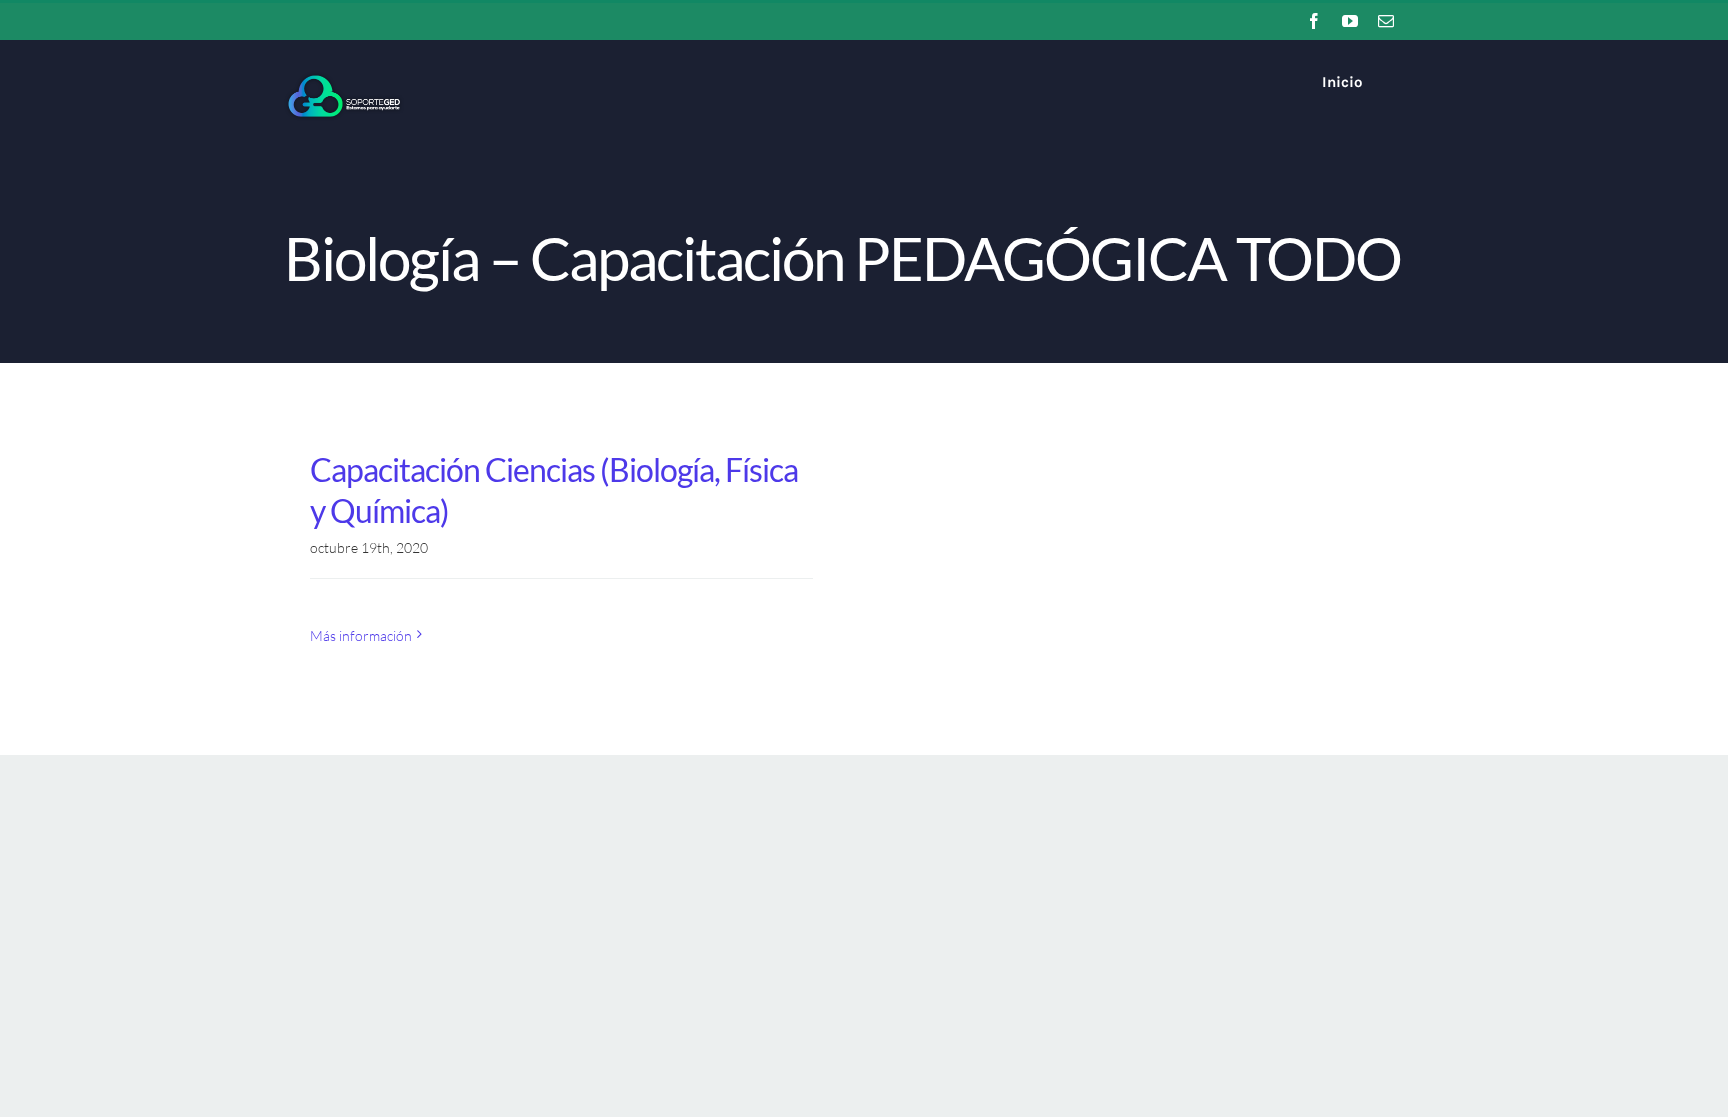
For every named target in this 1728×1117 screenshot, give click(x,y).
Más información (361, 635)
